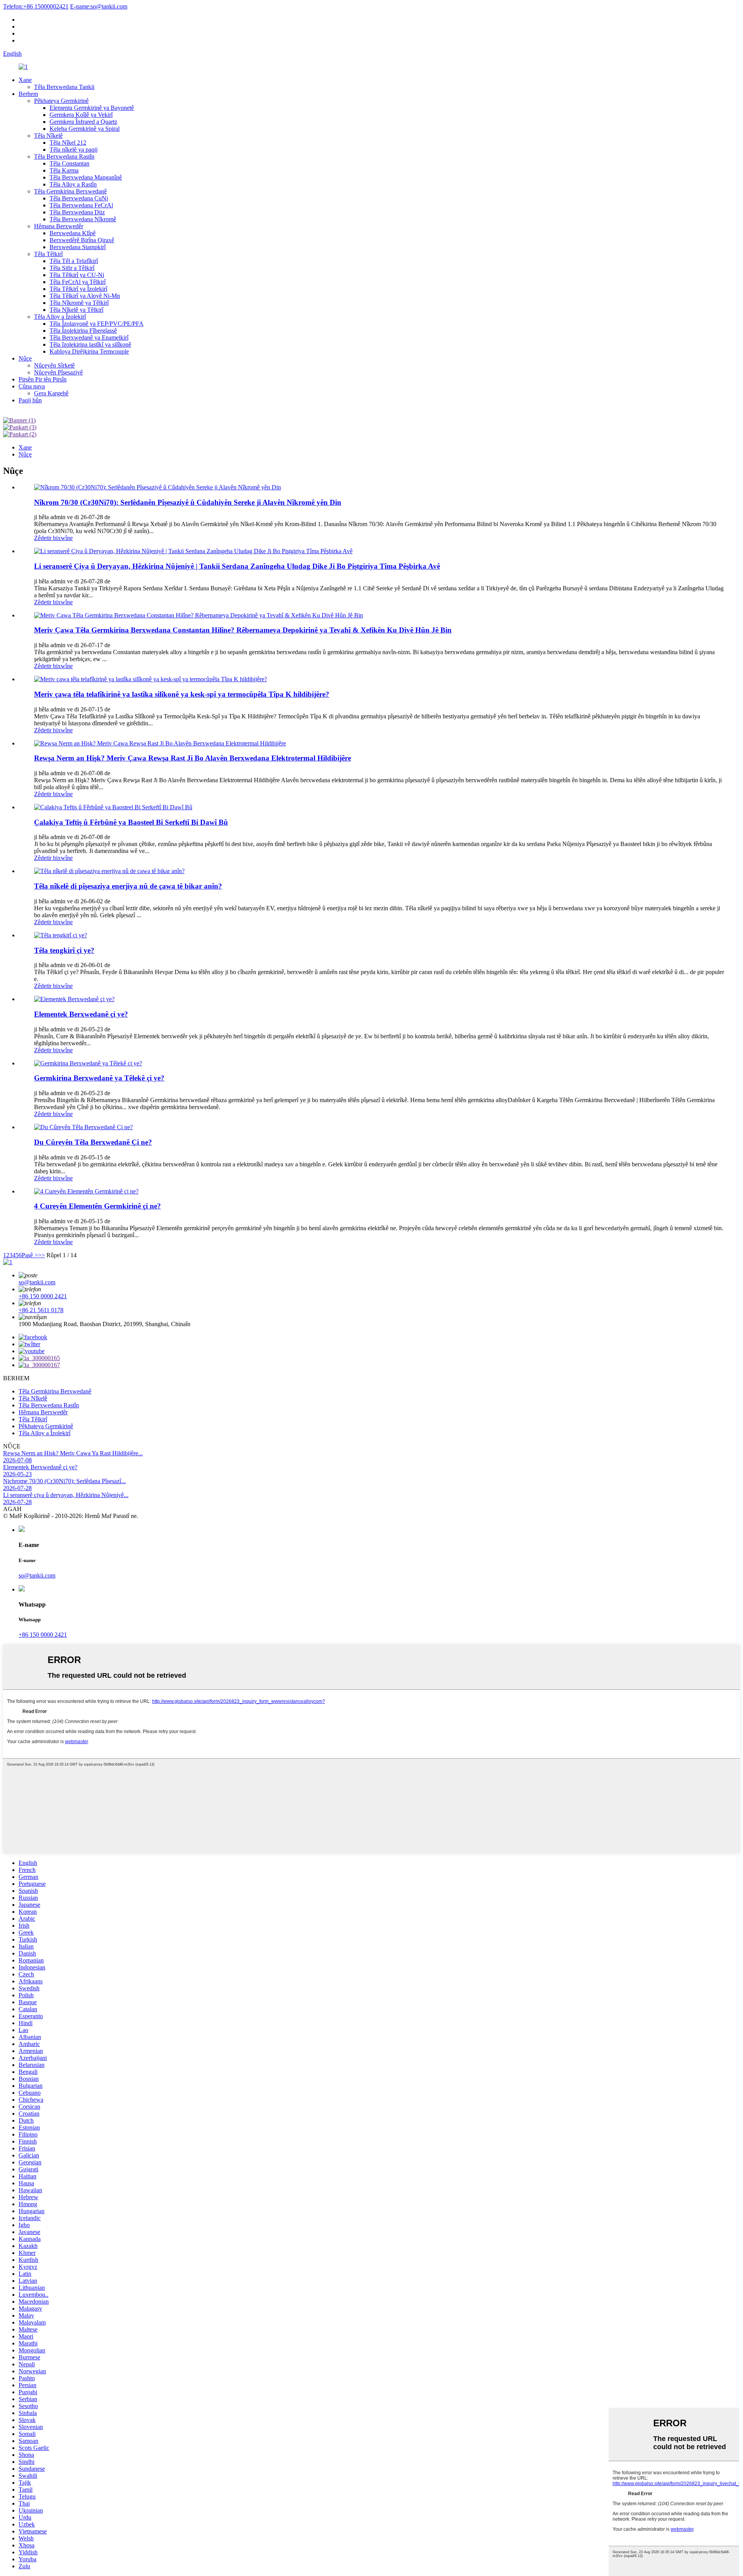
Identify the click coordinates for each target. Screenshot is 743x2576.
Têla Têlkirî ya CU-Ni (77, 275)
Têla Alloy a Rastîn (73, 184)
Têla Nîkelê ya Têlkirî (76, 310)
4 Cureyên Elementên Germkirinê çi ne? (98, 1206)
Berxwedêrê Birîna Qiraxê (82, 240)
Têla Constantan (69, 163)
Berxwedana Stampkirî (78, 247)
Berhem (28, 94)
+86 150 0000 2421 (43, 1296)
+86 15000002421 (36, 6)
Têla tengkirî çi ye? (64, 950)
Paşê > (30, 1255)
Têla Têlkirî (48, 254)
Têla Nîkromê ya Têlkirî (79, 303)
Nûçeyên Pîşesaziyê (58, 372)
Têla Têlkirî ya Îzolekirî (78, 289)
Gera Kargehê (51, 393)
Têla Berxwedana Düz (77, 212)
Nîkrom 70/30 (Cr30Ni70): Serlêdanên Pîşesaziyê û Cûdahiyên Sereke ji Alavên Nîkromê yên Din (188, 502)
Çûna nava (32, 386)
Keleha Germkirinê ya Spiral (85, 129)
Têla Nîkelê (48, 136)
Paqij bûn (30, 400)
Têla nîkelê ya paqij (74, 150)
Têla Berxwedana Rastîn (64, 156)
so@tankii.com (99, 6)
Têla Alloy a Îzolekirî (60, 317)
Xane (25, 80)
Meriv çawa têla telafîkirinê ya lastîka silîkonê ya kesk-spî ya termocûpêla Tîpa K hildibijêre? (182, 694)
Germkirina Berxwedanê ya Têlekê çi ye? (99, 1078)
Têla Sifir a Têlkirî (72, 268)
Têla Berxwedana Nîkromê (83, 219)
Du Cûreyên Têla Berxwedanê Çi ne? (93, 1142)
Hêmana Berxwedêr (59, 226)
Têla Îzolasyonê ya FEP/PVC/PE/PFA (97, 324)
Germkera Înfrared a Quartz (83, 122)
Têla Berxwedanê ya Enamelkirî (89, 338)
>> (41, 1255)
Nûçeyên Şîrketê (54, 365)
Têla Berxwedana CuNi (79, 198)
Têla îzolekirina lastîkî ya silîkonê (90, 344)
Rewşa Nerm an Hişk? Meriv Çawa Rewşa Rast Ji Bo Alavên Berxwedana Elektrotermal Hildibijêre (193, 758)
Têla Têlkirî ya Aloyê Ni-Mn (85, 296)
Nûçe (25, 358)
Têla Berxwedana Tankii (64, 87)
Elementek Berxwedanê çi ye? (81, 1014)
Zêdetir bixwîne (53, 538)
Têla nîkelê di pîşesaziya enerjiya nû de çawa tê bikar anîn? (128, 886)
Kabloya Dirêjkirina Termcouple (89, 351)
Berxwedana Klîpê (73, 233)
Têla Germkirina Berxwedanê (70, 191)
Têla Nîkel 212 (68, 143)
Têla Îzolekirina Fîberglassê (83, 331)
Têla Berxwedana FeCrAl (81, 205)
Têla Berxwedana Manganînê (86, 177)
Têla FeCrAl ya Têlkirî (78, 282)
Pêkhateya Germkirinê (61, 101)
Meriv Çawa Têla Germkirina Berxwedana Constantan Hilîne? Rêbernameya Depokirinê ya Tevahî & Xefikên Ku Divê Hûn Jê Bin (243, 630)
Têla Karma (64, 170)
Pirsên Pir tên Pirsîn (43, 379)
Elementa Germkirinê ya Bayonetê (92, 108)
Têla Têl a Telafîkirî (74, 261)
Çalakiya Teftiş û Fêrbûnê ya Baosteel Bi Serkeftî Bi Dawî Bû (131, 822)
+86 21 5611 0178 (41, 1310)
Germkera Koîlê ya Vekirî (81, 115)
